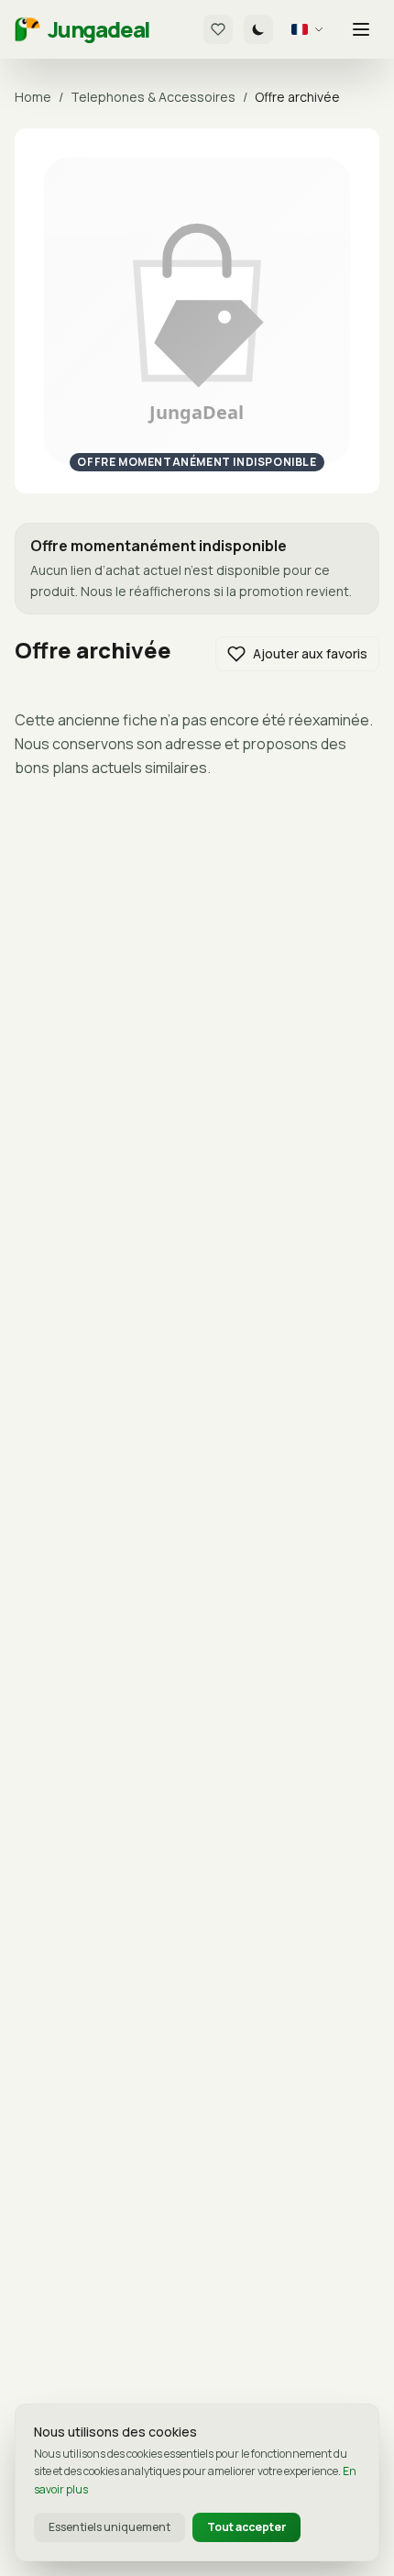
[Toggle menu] (361, 29)
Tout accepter (246, 2527)
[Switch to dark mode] (258, 29)
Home (33, 97)
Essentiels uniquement (109, 2527)
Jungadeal (98, 29)
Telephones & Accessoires (153, 97)
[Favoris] (218, 29)
